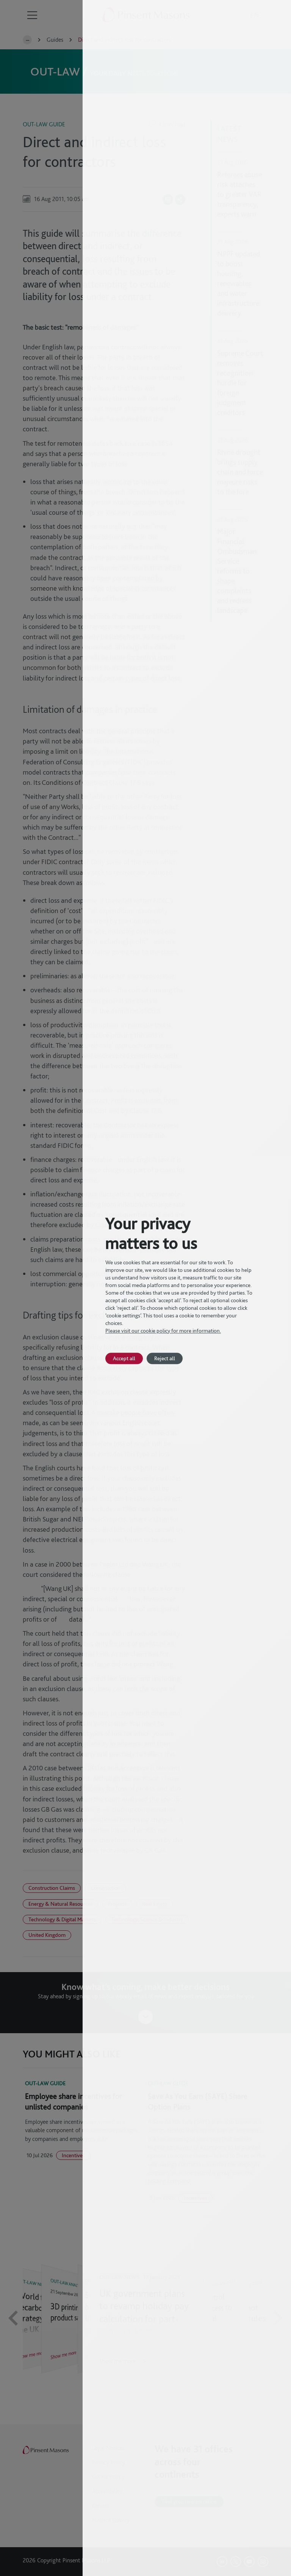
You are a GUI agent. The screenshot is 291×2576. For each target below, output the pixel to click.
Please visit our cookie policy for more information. (163, 1331)
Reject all (165, 1358)
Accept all (124, 1358)
